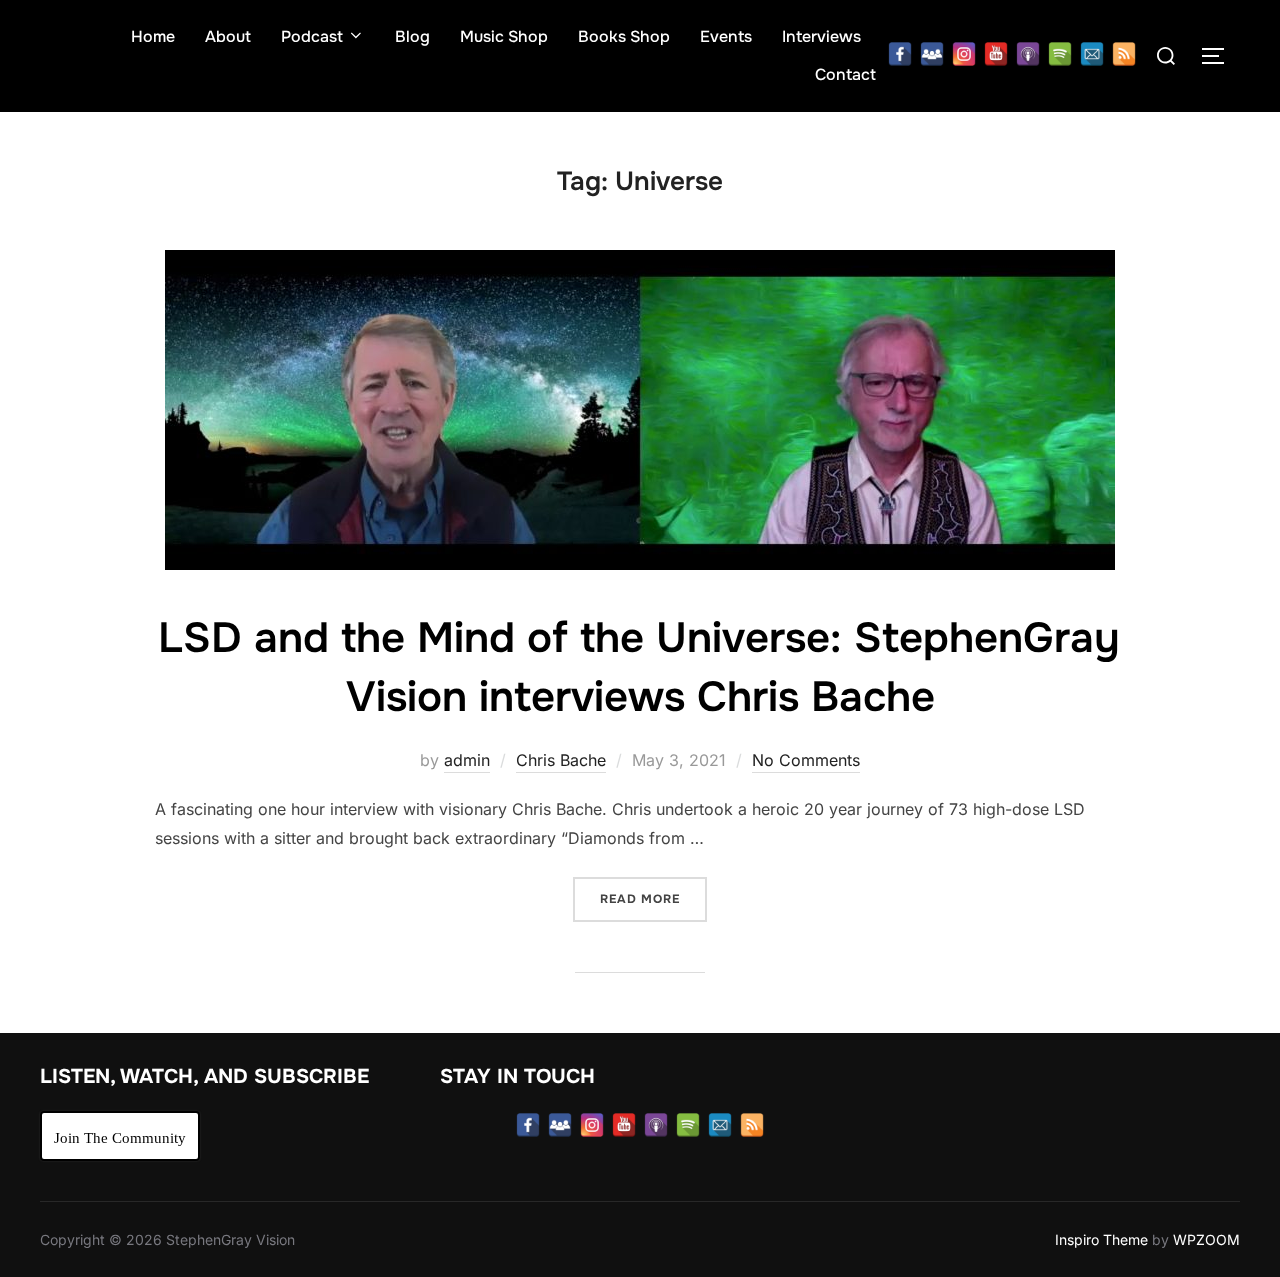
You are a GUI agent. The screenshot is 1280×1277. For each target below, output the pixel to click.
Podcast (312, 36)
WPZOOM (1206, 1239)
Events (726, 36)
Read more (653, 898)
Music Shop (504, 36)
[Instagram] (964, 54)
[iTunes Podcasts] (1028, 54)
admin (467, 760)
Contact (845, 74)
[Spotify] (1060, 54)
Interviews (821, 36)
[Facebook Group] (932, 54)
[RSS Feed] (1124, 54)
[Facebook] (900, 54)
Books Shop (624, 36)
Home (153, 36)
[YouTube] (996, 54)
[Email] (1092, 54)
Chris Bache (561, 760)
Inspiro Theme (1101, 1239)
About (228, 36)
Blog (412, 36)
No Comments (806, 760)
